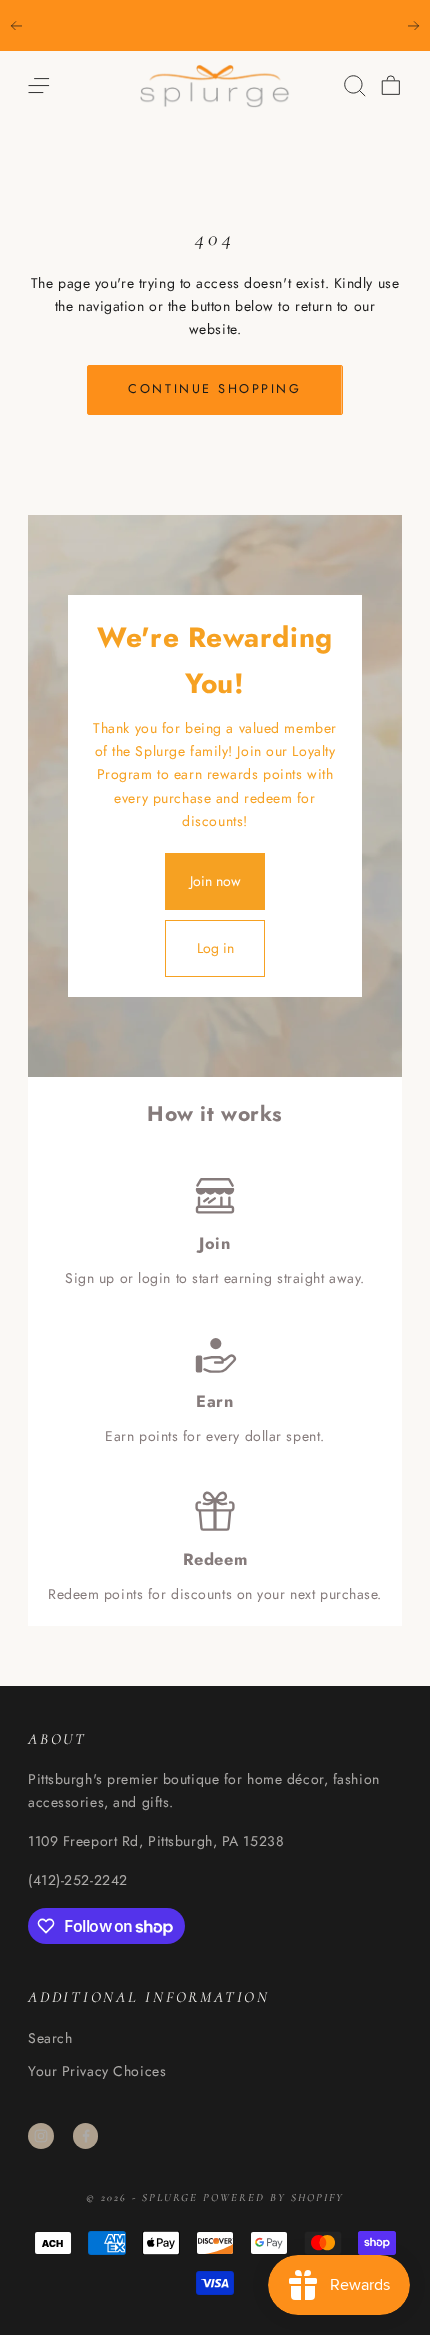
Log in (215, 948)
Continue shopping (214, 388)
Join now (215, 881)
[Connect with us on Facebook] (86, 2136)
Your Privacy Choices (97, 2071)
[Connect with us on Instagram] (41, 2136)
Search (50, 2038)
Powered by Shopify (273, 2197)
